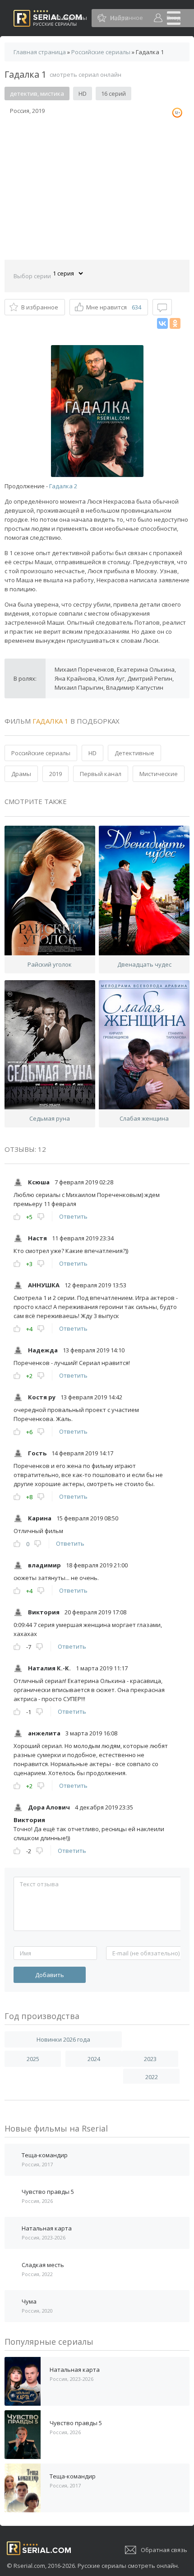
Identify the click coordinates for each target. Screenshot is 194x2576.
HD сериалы (70, 18)
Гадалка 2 (63, 486)
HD (92, 753)
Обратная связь (164, 2550)
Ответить (73, 1216)
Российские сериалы (41, 753)
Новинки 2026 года (63, 2039)
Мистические (159, 774)
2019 (55, 774)
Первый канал (101, 774)
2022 (152, 2077)
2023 (150, 2059)
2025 (33, 2059)
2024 (94, 2059)
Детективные (134, 753)
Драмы (21, 774)
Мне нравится (114, 307)
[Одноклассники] (175, 323)
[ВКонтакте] (162, 323)
